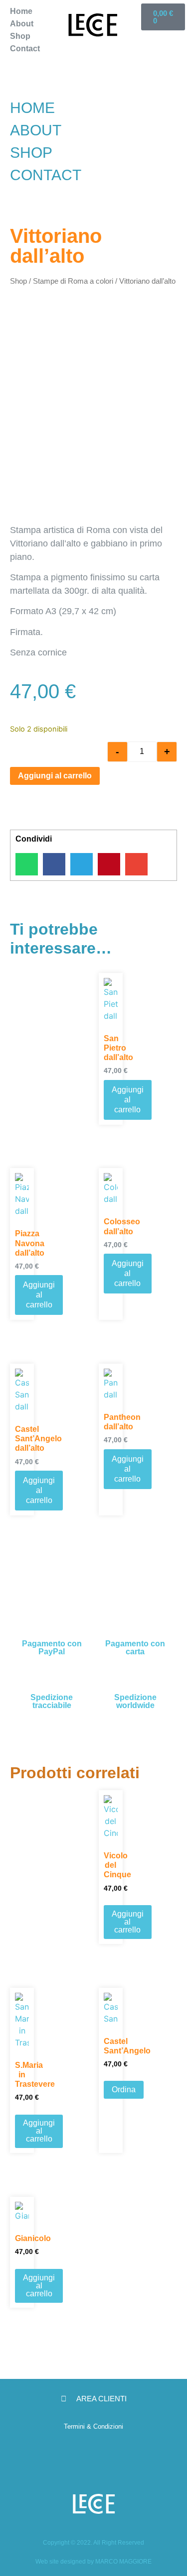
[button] (36, 61)
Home (21, 11)
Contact (25, 49)
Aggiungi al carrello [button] (128, 1100)
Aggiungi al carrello (55, 776)
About (22, 24)
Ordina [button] (124, 2090)
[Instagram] (79, 2457)
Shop (20, 36)
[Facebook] (109, 2457)
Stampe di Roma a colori (73, 281)
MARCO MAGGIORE (123, 2562)
